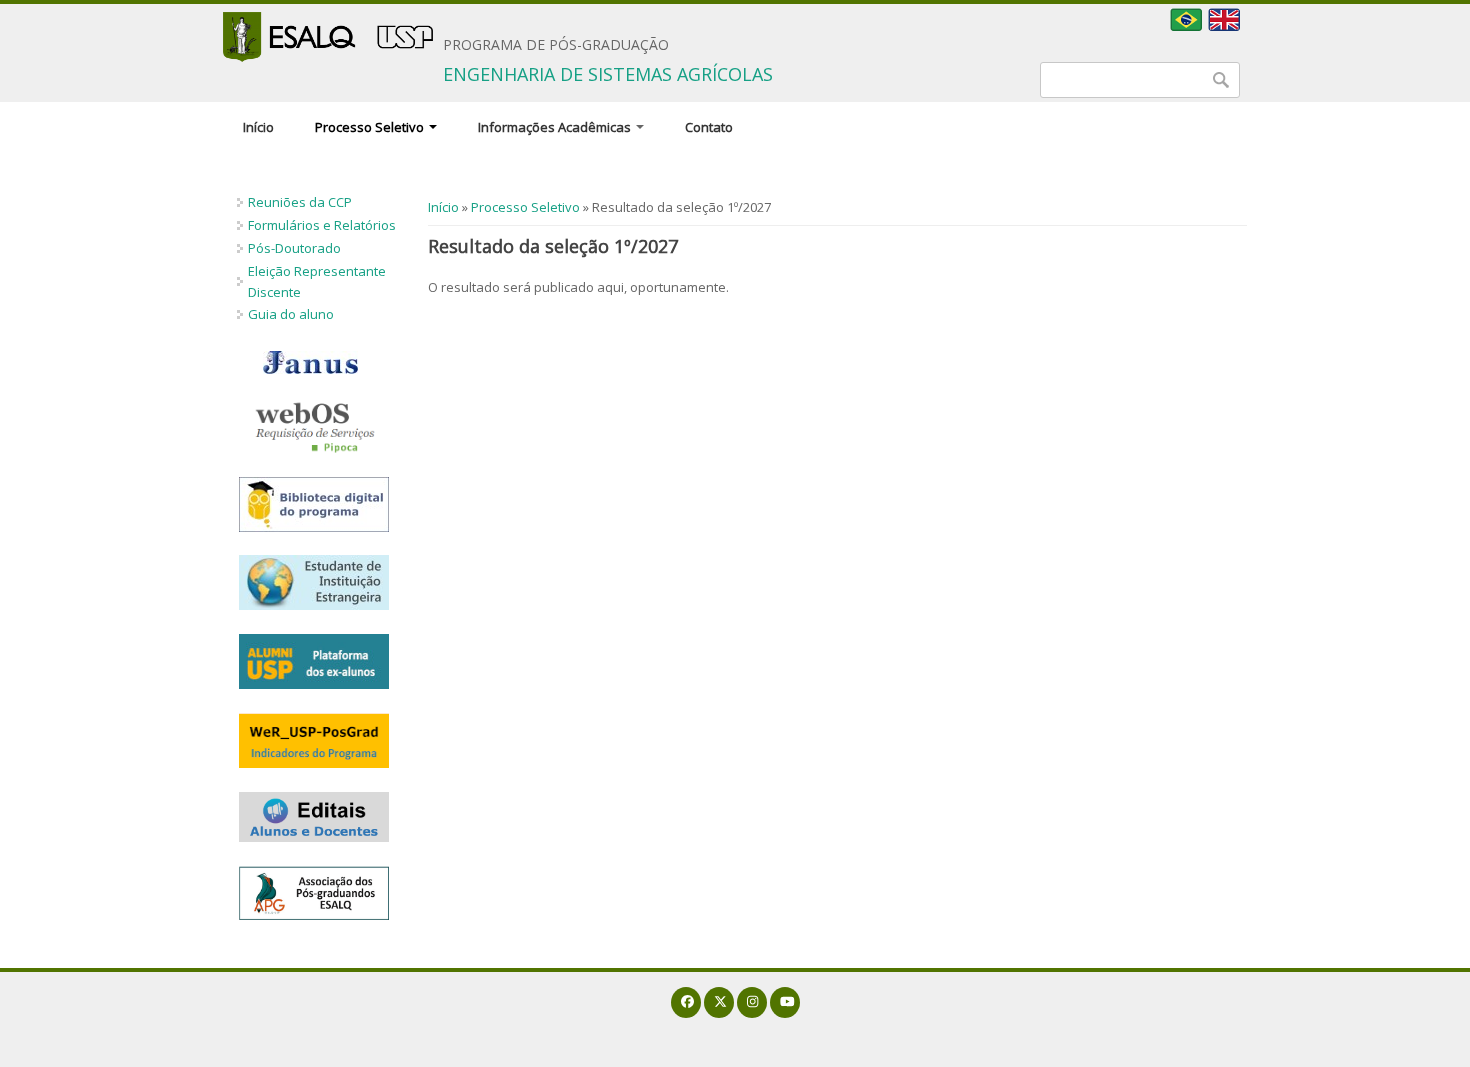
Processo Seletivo (371, 127)
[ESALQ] (328, 37)
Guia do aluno (291, 314)
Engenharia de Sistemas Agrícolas (608, 74)
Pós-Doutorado (294, 248)
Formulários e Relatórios (322, 225)
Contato (709, 127)
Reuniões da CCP (300, 202)
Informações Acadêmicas (556, 127)
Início (258, 127)
